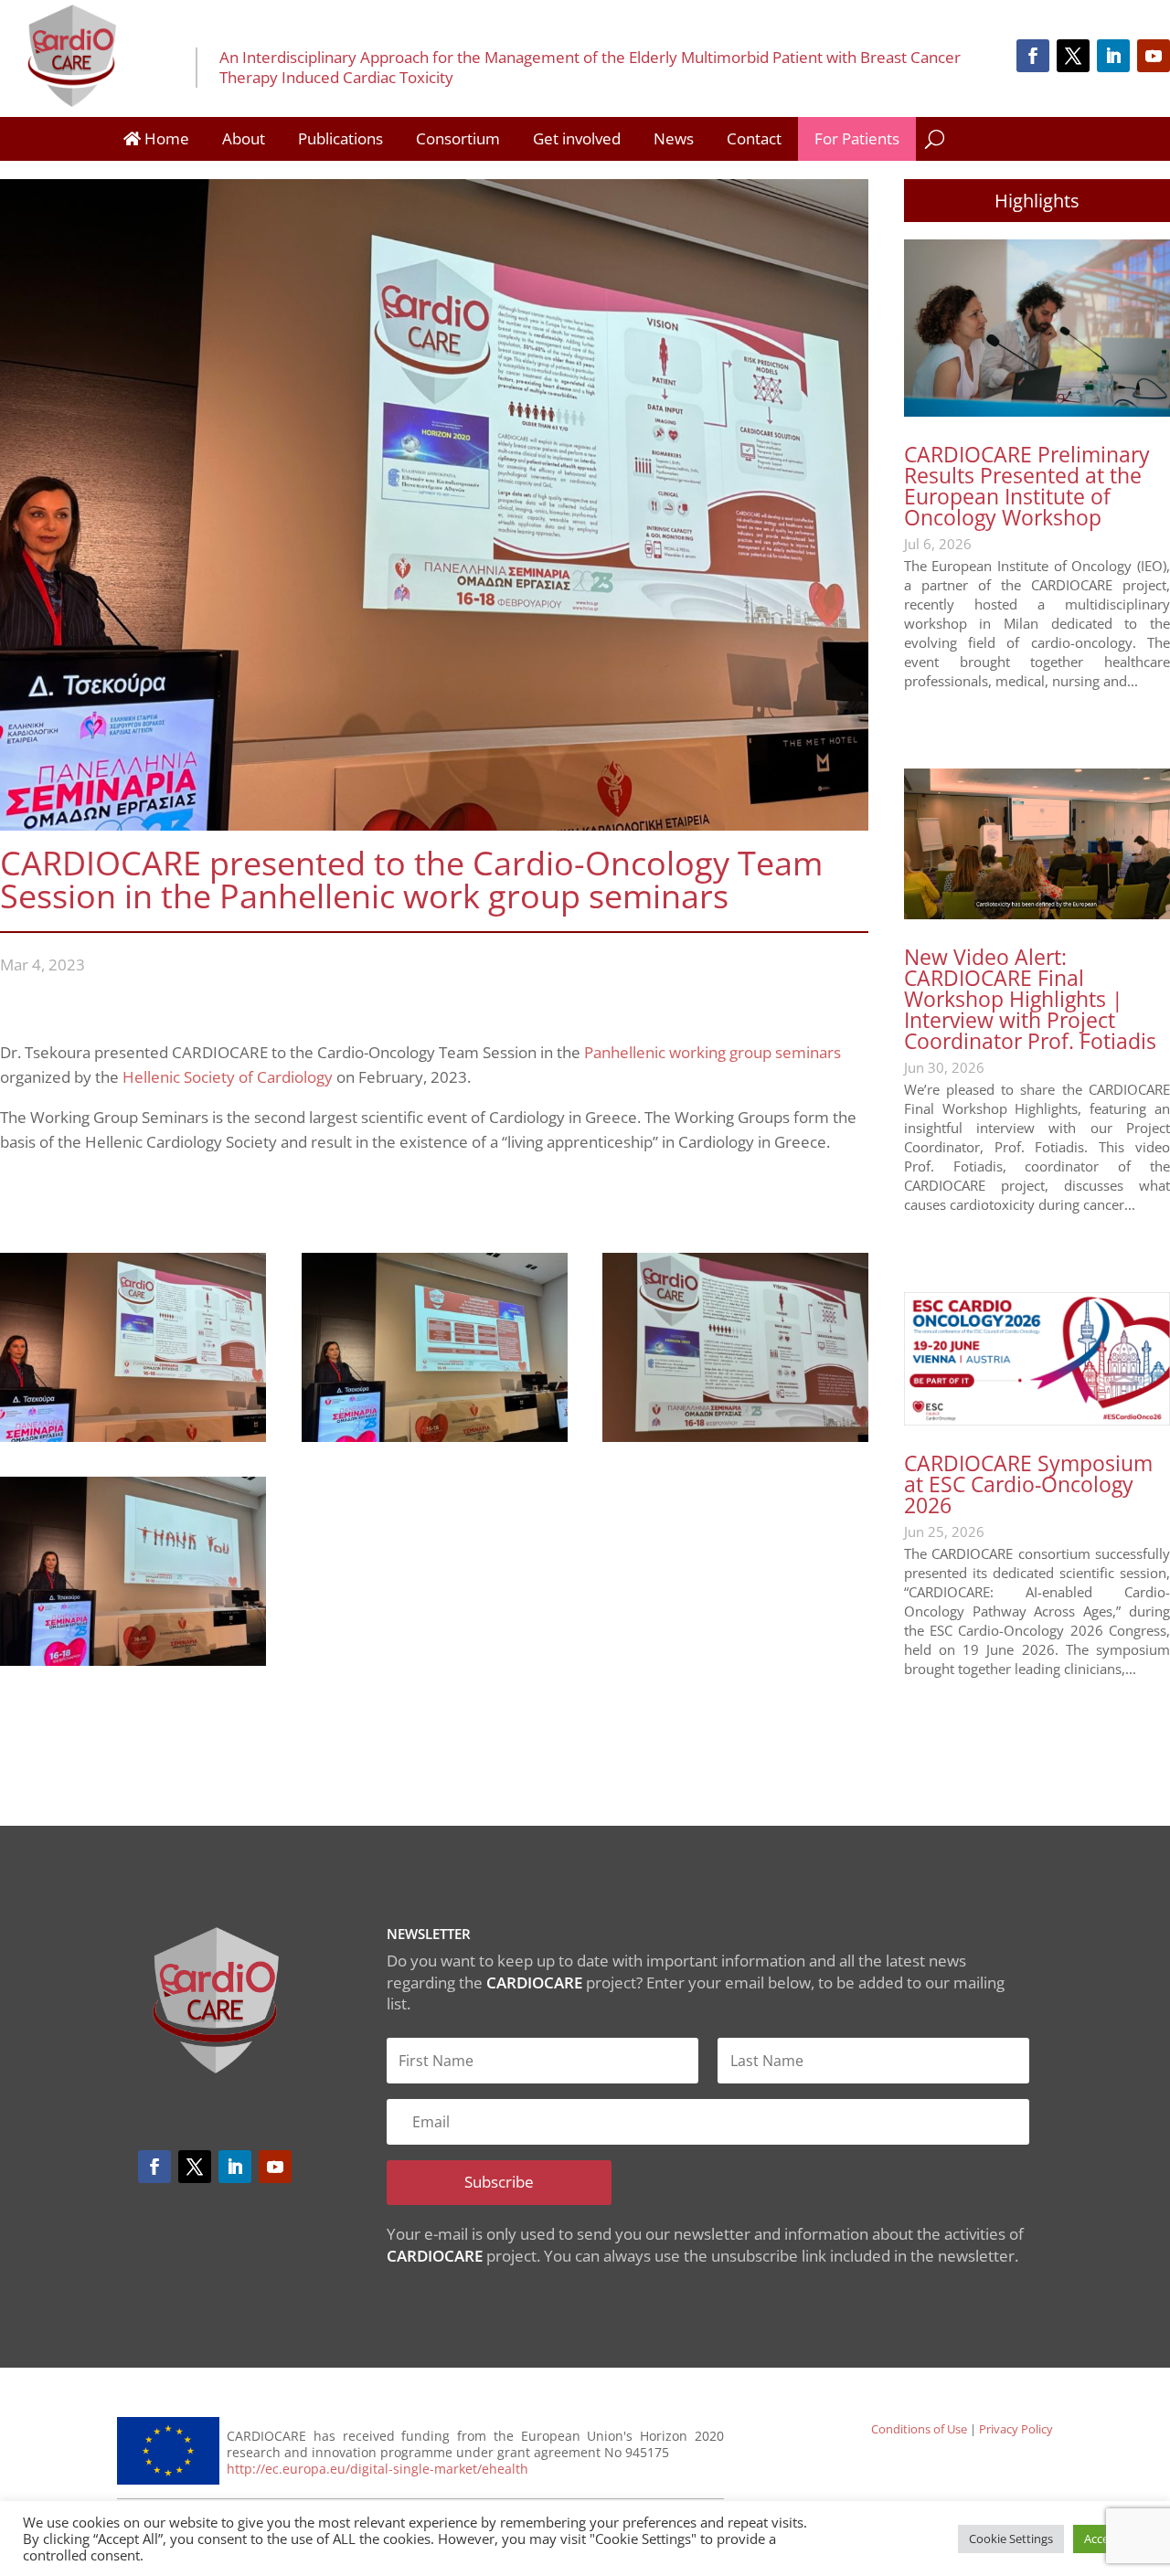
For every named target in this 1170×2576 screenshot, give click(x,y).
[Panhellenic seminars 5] (133, 1660)
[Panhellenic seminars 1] (133, 1436)
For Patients (857, 138)
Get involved (577, 138)
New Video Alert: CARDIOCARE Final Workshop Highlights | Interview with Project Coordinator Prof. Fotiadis (1030, 999)
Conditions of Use (919, 2429)
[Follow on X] (1073, 56)
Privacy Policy (1016, 2429)
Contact (754, 138)
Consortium (458, 138)
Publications (340, 138)
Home (165, 138)
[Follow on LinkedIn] (1113, 56)
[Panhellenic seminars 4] (735, 1436)
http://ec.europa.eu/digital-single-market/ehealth (378, 2469)
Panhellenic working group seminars (713, 1052)
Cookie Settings (1011, 2539)
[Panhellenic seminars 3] (435, 1436)
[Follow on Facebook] (1033, 56)
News (674, 138)
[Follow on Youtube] (1154, 56)
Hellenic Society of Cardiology (228, 1077)
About (244, 138)
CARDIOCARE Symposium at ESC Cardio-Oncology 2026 (1028, 1484)
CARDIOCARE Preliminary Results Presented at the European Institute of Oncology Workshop (1027, 486)
